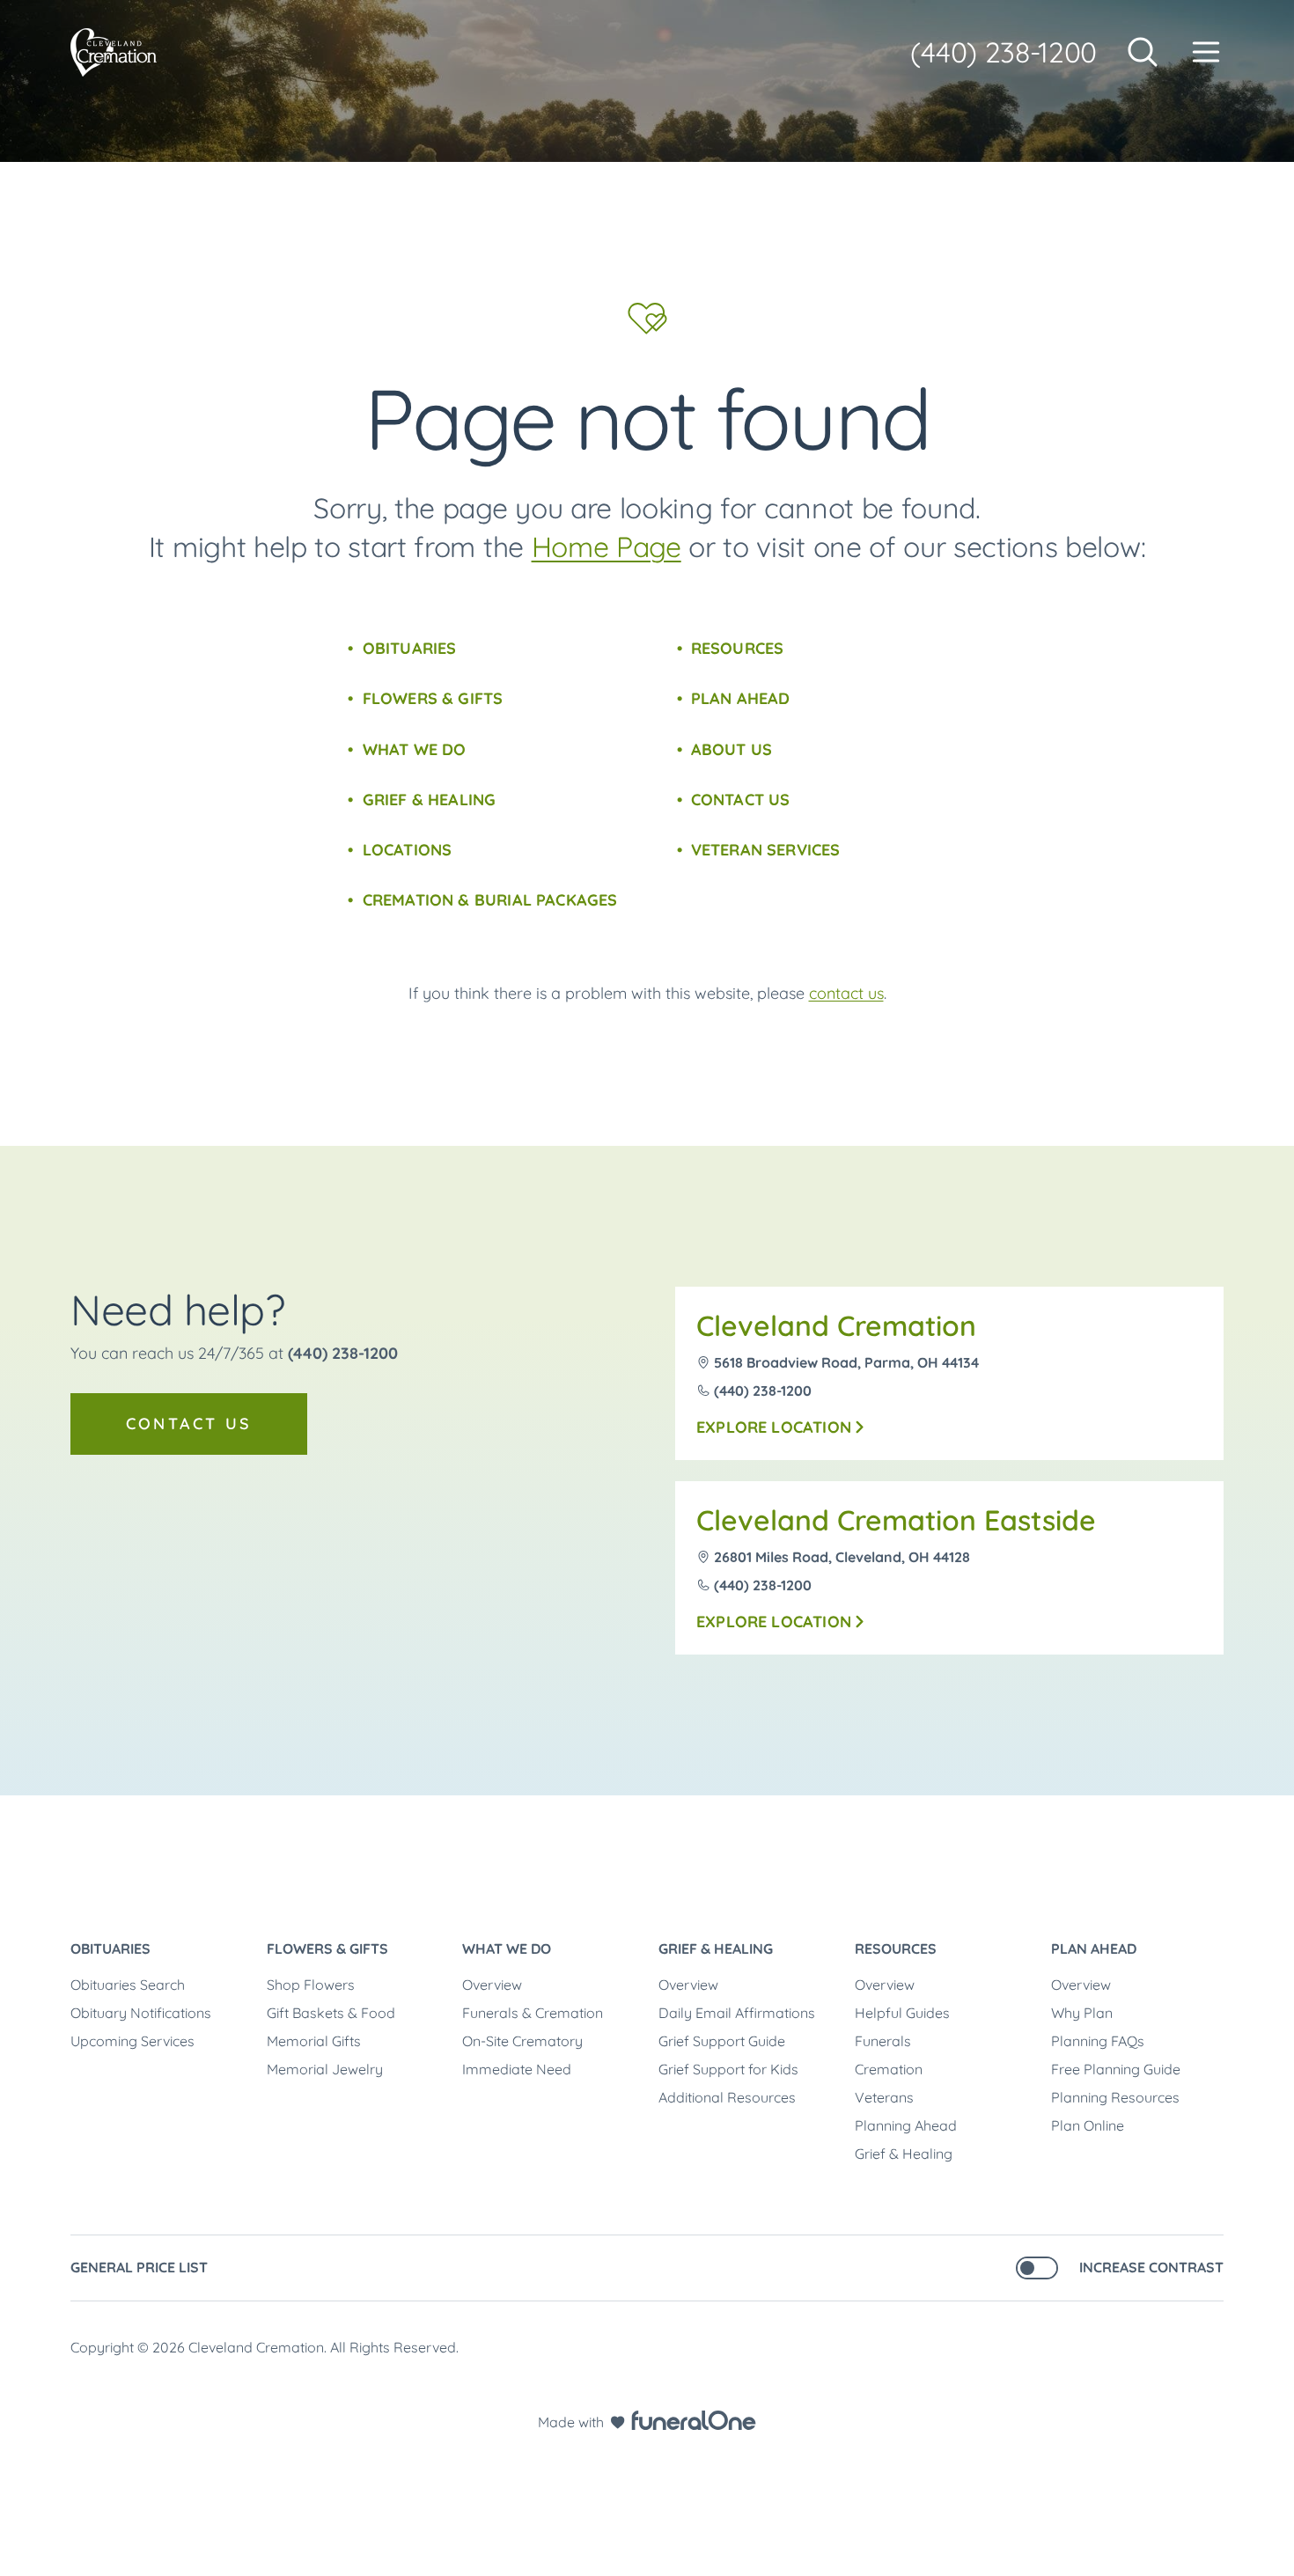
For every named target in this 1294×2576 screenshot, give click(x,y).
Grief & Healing (429, 800)
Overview (492, 1985)
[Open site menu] (1206, 52)
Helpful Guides (902, 2013)
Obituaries (409, 648)
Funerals (883, 2041)
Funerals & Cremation (533, 2013)
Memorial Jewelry (325, 2069)
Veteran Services (766, 850)
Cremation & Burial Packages (490, 900)
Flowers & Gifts (433, 698)
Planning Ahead (906, 2125)
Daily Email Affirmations (737, 2013)
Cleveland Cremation (836, 1325)
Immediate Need (517, 2069)
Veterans (884, 2097)
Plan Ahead (741, 698)
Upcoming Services (132, 2041)
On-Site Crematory (522, 2041)
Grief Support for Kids (728, 2069)
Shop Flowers (311, 1985)
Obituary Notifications (141, 2013)
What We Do (414, 749)
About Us (732, 749)
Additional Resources (727, 2097)
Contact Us (741, 800)
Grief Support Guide (722, 2041)
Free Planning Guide (1116, 2069)
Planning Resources (1115, 2097)
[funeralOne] (694, 2420)
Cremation (889, 2069)
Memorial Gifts (314, 2041)
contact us (846, 993)
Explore (774, 1427)
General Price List (139, 2267)
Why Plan (1082, 2013)
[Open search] (1143, 52)
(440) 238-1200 (1004, 52)
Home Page (607, 547)
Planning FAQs (1098, 2041)
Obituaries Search (128, 1985)
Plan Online (1088, 2125)
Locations (407, 850)
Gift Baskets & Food (331, 2013)
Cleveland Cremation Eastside (896, 1520)
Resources (738, 648)
